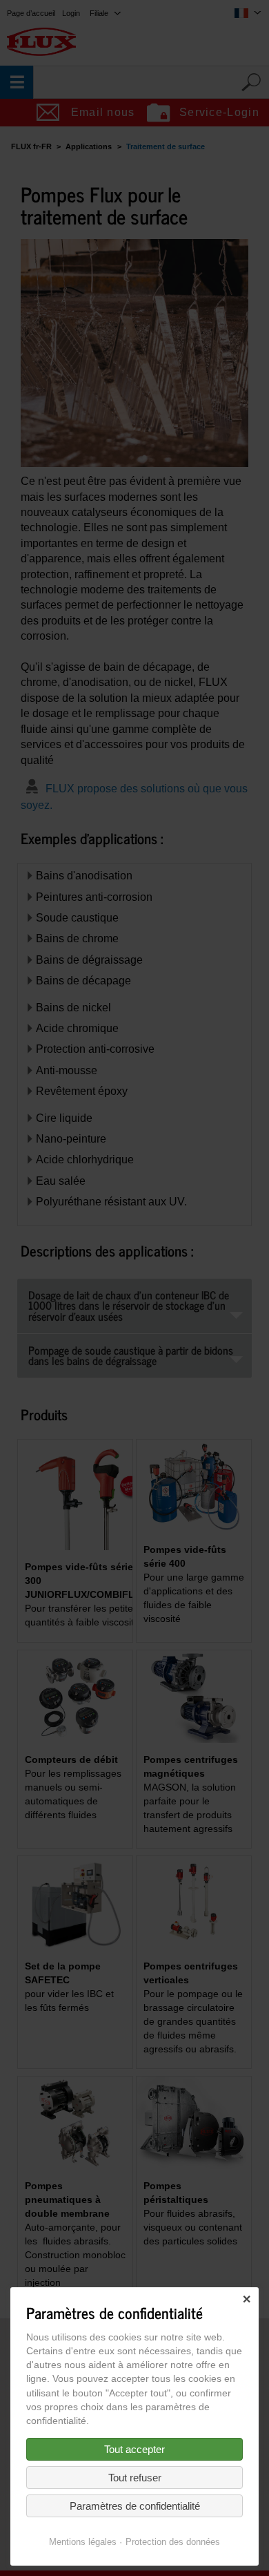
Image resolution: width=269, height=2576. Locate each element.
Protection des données (173, 2542)
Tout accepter (134, 2449)
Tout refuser (135, 2478)
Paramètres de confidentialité (135, 2506)
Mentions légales (83, 2542)
